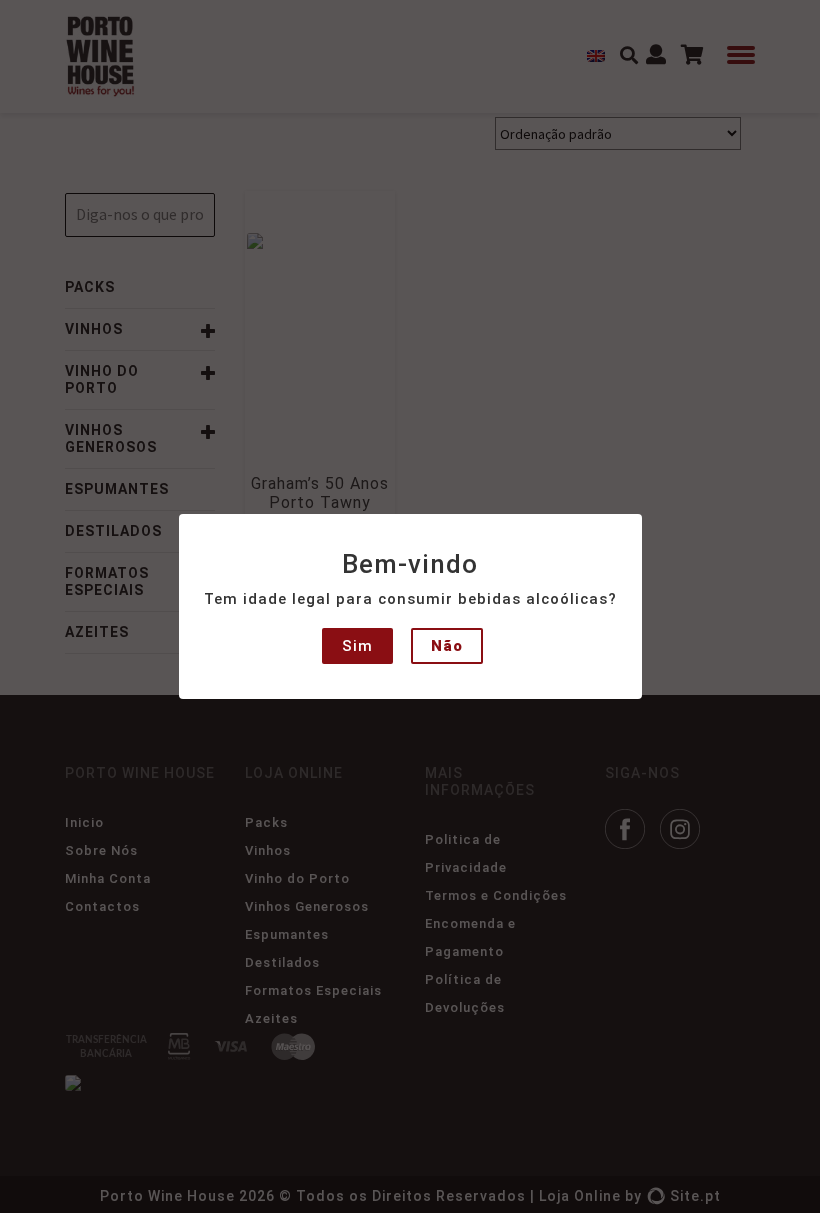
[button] (32, 30)
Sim (357, 646)
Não (447, 646)
